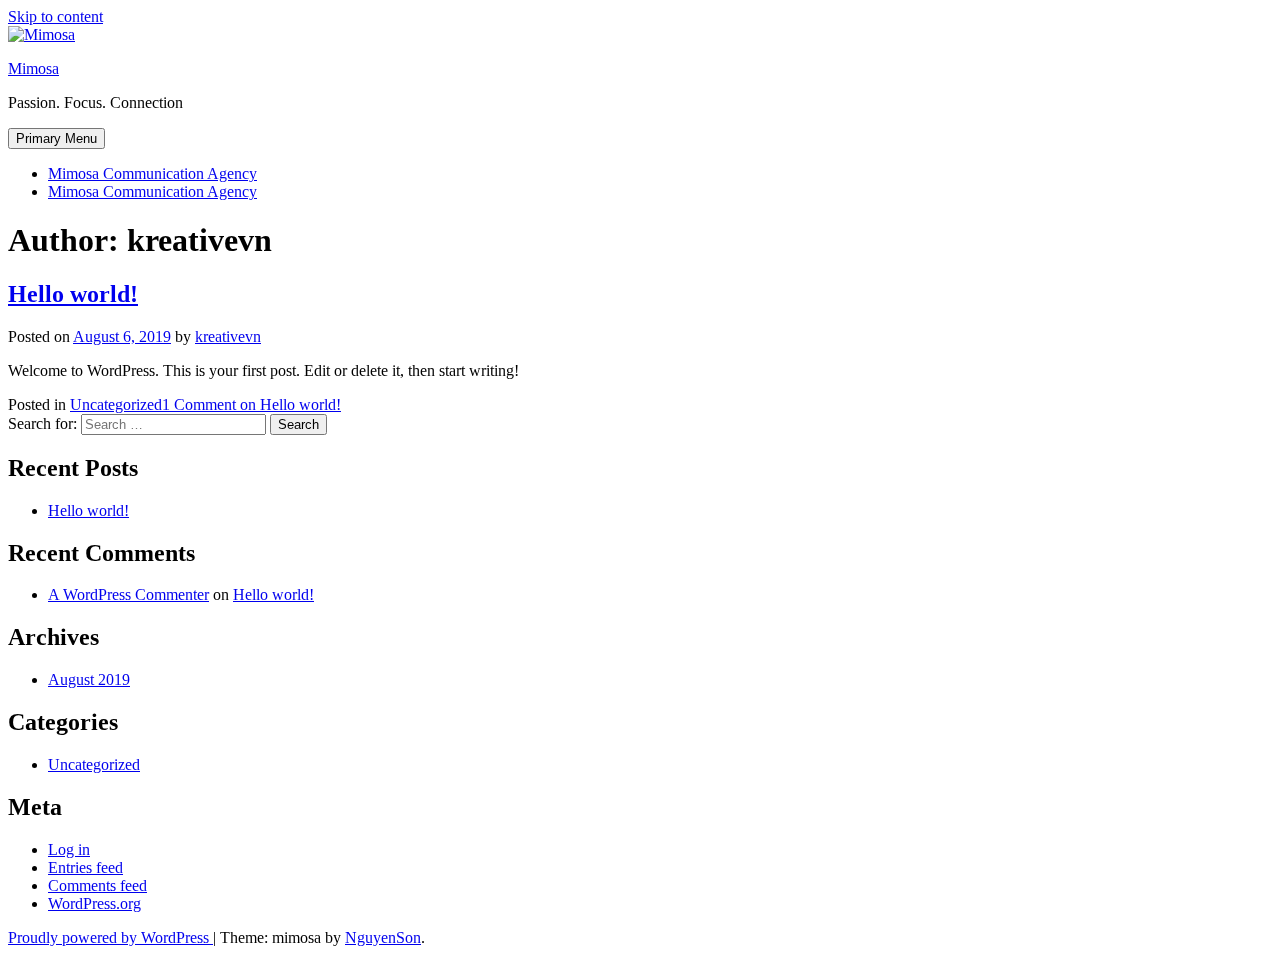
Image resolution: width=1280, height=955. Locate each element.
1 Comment (251, 404)
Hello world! (73, 294)
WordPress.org (94, 903)
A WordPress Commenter (128, 594)
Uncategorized (116, 404)
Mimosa (33, 68)
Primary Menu (56, 138)
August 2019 (89, 679)
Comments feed (97, 885)
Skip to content (55, 16)
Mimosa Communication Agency (152, 173)
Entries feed (85, 867)
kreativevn (228, 336)
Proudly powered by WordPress (110, 937)
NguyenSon (383, 937)
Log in (69, 849)
